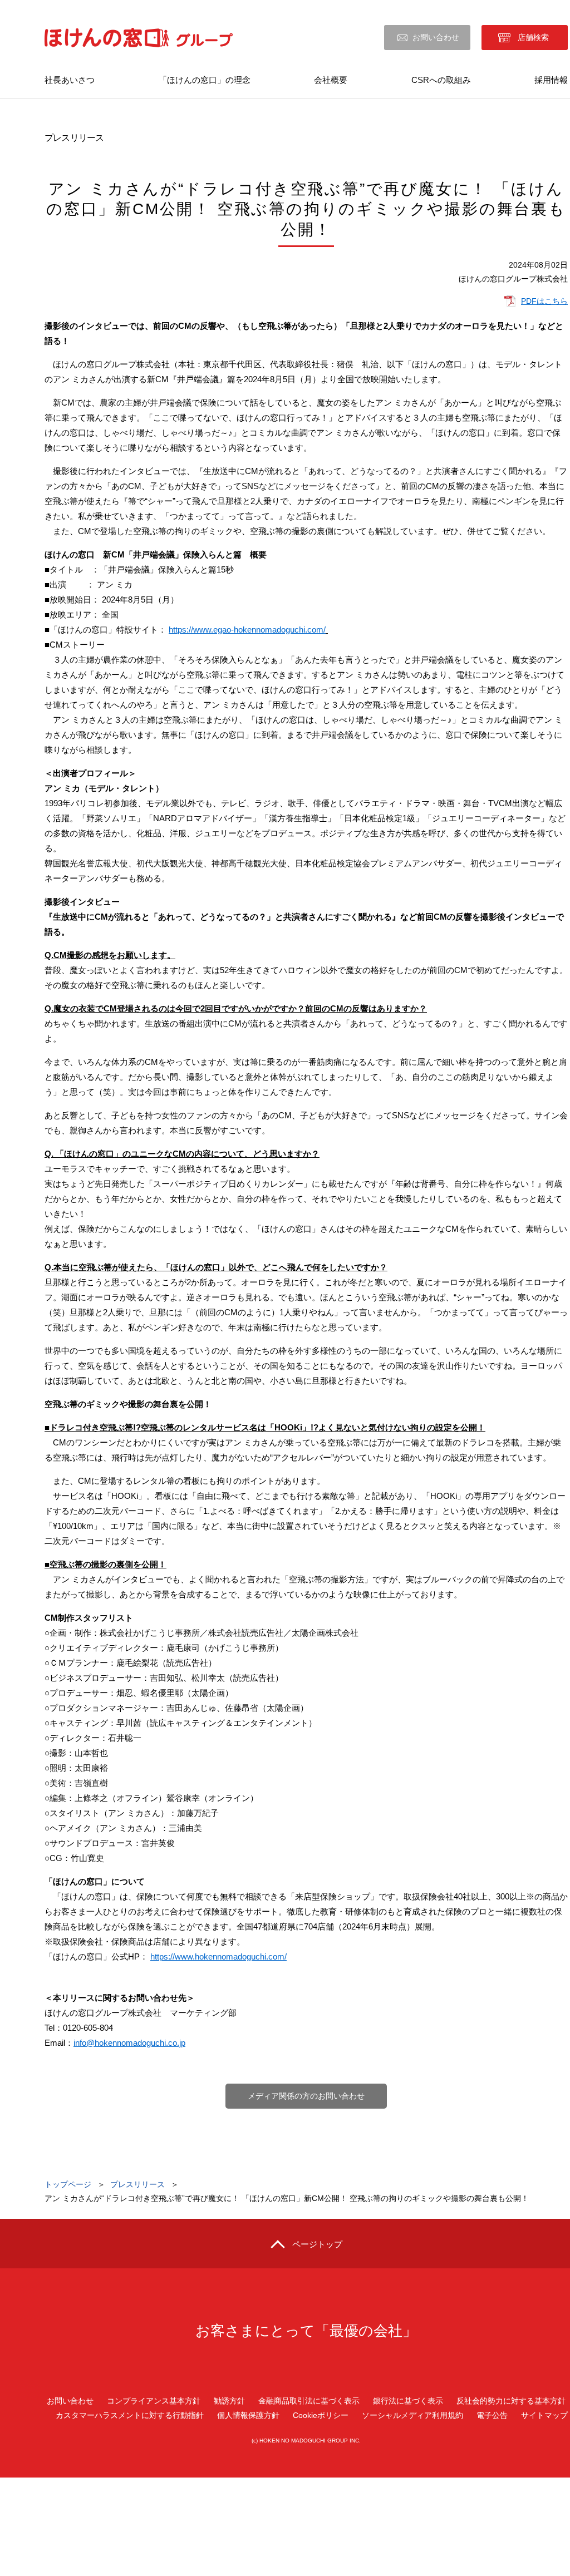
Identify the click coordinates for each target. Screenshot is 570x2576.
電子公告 (492, 2415)
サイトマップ (544, 2415)
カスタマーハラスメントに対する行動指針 (130, 2415)
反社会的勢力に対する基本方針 (511, 2401)
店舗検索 (533, 37)
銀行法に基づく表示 (408, 2401)
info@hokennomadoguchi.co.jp (129, 2043)
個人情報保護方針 (248, 2415)
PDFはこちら (544, 301)
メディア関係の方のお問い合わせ (306, 2096)
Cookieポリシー (321, 2415)
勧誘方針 (229, 2401)
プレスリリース (137, 2184)
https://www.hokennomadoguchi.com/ (218, 1956)
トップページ (68, 2184)
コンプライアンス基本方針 (154, 2401)
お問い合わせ (436, 37)
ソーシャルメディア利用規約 (412, 2415)
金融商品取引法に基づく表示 (309, 2401)
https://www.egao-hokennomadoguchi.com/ (247, 630)
